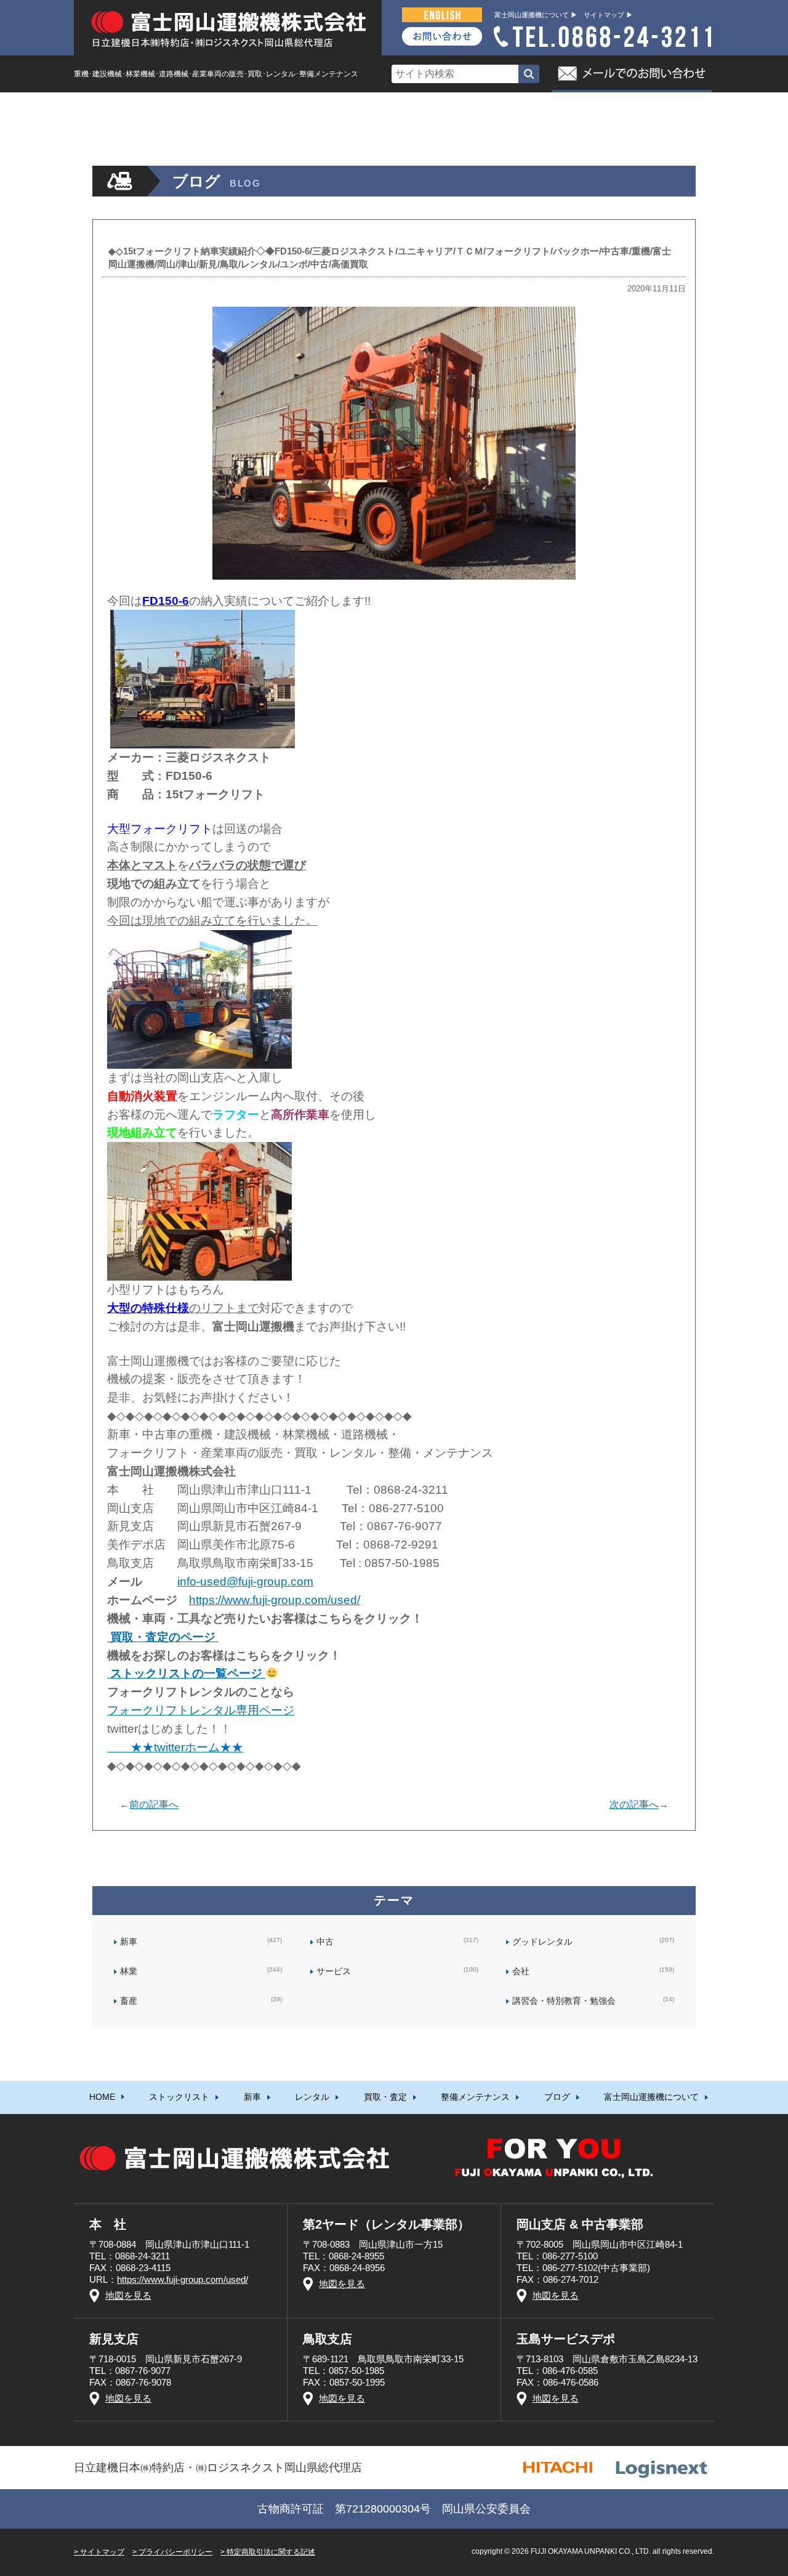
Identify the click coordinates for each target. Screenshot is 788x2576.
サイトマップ (102, 2552)
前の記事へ (154, 1804)
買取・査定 (385, 108)
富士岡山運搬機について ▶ (536, 15)
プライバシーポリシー (175, 2552)
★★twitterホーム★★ (175, 1747)
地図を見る (128, 2295)
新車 (252, 108)
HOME (102, 108)
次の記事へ (634, 1804)
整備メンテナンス (475, 108)
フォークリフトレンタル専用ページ (201, 1710)
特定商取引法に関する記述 (271, 2552)
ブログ (557, 108)
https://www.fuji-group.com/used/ (275, 1600)
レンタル (312, 108)
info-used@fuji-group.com (245, 1582)
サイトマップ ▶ (608, 15)
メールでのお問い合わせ (632, 74)
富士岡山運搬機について (651, 108)
